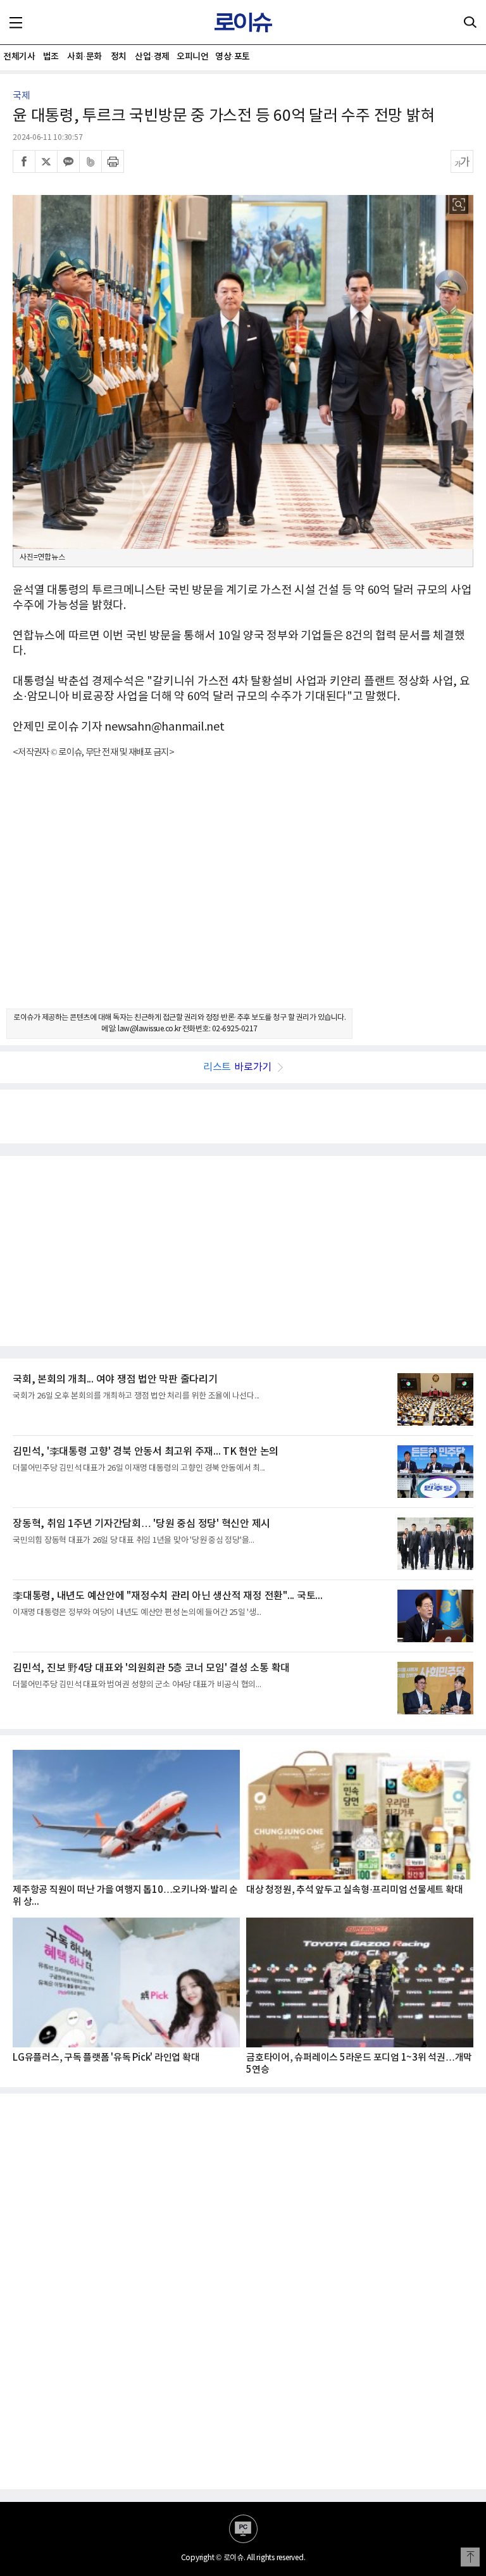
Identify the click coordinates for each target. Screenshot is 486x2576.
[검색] (470, 22)
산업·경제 (152, 57)
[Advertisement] (243, 895)
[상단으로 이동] (470, 2557)
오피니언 (192, 57)
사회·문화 (84, 57)
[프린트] (113, 161)
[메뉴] (16, 22)
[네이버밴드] (90, 161)
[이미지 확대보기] (459, 204)
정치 (119, 57)
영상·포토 (233, 57)
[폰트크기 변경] (462, 161)
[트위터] (46, 161)
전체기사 (19, 57)
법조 (51, 57)
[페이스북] (24, 161)
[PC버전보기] (243, 2529)
